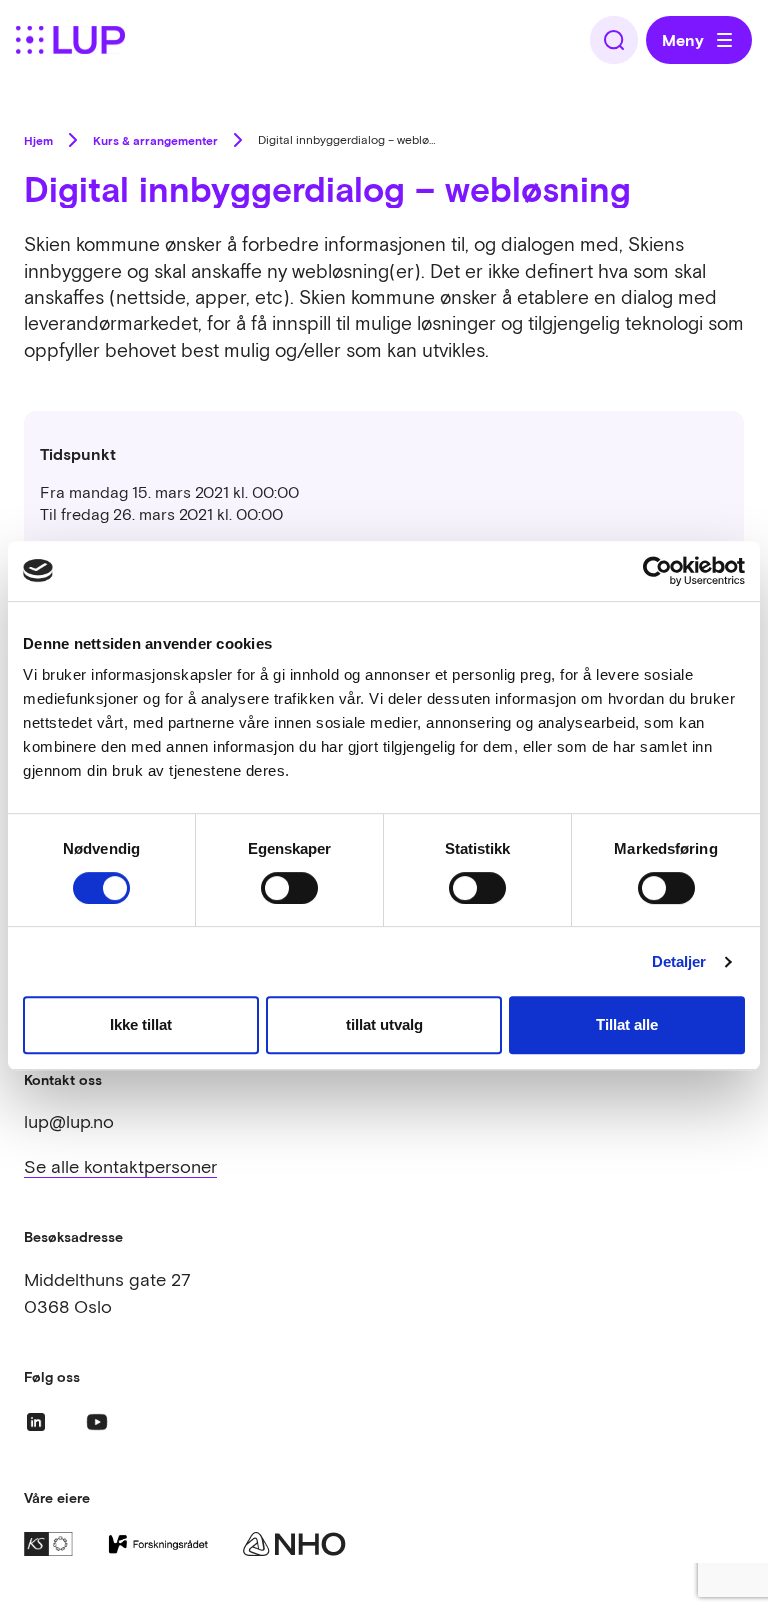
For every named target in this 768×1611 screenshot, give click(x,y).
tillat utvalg (384, 1024)
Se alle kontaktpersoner (120, 1166)
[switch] (289, 888)
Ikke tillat (141, 1024)
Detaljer (679, 961)
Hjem (38, 140)
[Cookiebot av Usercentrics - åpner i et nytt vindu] (657, 571)
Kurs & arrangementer (155, 140)
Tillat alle (627, 1024)
